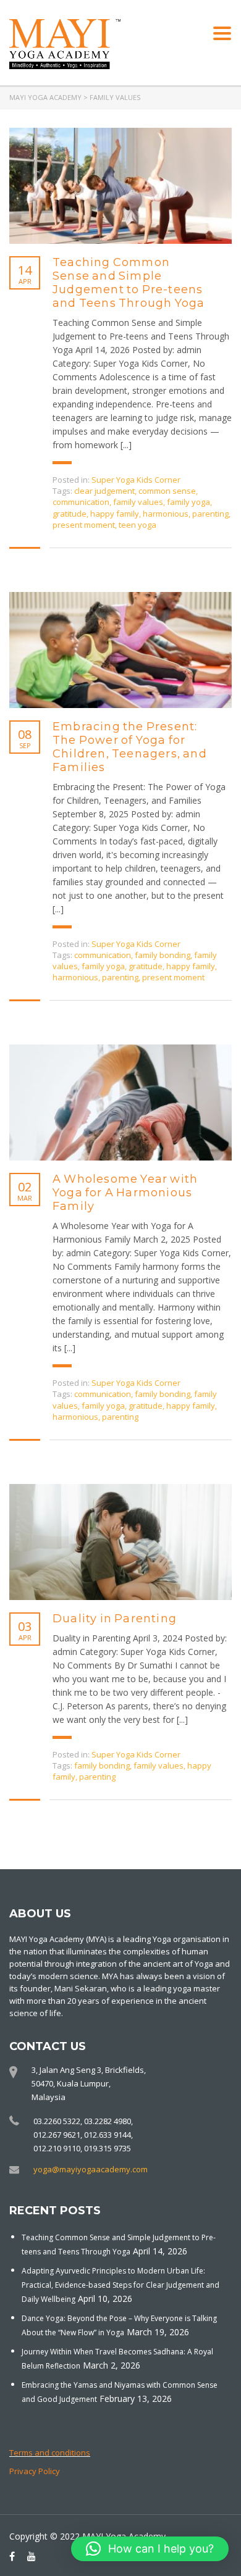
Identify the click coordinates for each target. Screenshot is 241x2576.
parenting (210, 514)
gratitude (70, 514)
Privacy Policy (35, 2471)
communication (81, 502)
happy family (115, 514)
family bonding (163, 955)
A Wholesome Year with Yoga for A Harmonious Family (125, 1193)
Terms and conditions (50, 2453)
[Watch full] (120, 186)
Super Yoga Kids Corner (136, 480)
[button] (150, 2549)
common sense (167, 491)
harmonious (166, 514)
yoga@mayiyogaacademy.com (91, 2169)
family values (138, 502)
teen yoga (137, 525)
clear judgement (104, 491)
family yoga (188, 502)
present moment (84, 525)
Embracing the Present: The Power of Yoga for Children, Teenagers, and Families (130, 747)
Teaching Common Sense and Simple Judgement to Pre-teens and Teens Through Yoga (129, 283)
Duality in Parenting (115, 1619)
